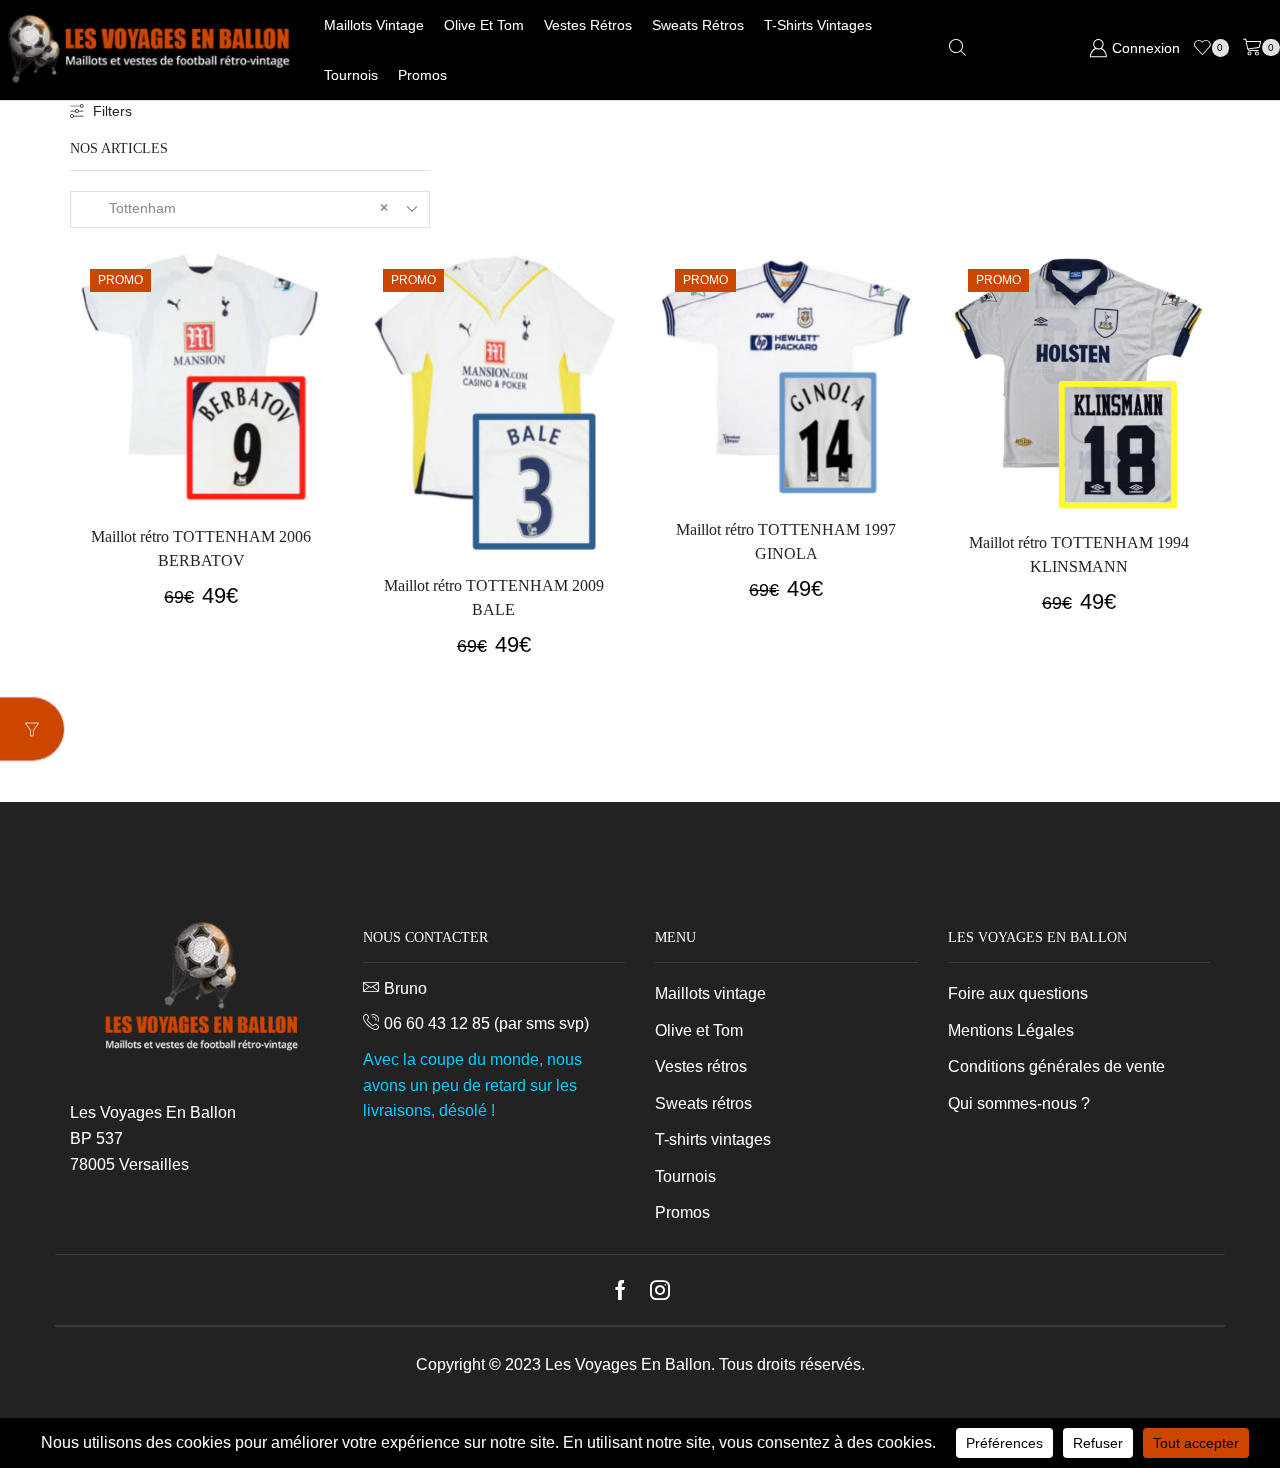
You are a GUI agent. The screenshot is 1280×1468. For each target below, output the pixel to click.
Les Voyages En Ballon (628, 1364)
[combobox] (250, 209)
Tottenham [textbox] (236, 208)
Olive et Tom (484, 25)
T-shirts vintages (818, 25)
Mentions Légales (1011, 1030)
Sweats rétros (698, 25)
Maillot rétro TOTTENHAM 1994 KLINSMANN (1079, 554)
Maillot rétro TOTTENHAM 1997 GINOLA (786, 541)
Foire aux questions (1018, 993)
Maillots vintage (374, 25)
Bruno (405, 988)
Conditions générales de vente (1056, 1066)
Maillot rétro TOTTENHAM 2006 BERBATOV (201, 548)
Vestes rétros (588, 25)
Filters (112, 111)
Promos (422, 75)
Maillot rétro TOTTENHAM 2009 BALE (494, 597)
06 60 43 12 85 (437, 1023)
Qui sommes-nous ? (1019, 1103)
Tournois (351, 75)
